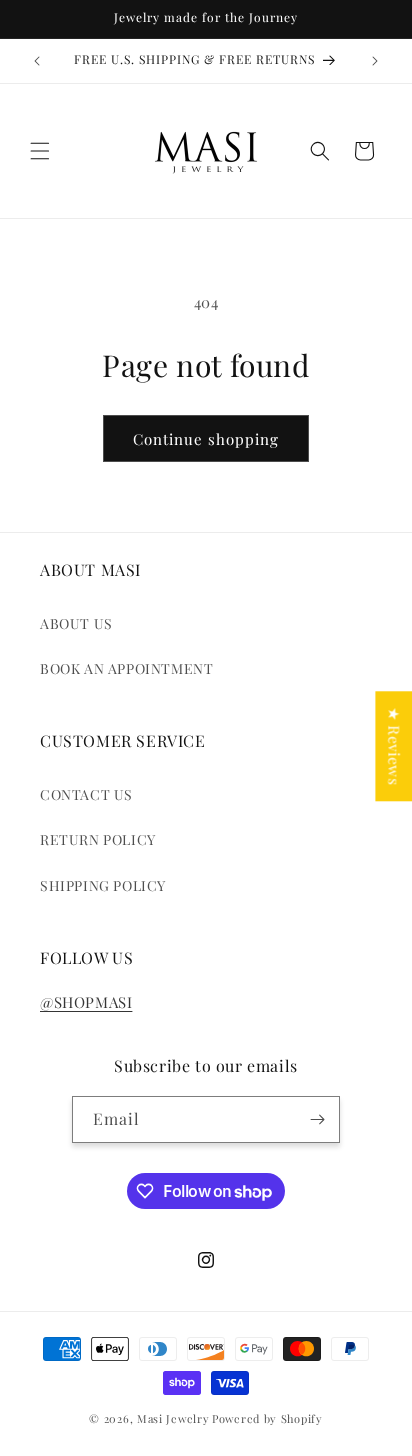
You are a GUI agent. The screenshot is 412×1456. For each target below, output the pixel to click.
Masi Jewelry (173, 1418)
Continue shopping (206, 439)
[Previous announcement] (37, 61)
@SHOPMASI (86, 1002)
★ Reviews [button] (394, 746)
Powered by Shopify (267, 1418)
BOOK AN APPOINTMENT (126, 668)
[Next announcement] (375, 61)
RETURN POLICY (98, 839)
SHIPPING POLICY (103, 885)
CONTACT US (86, 794)
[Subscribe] (317, 1119)
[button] (40, 151)
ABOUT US (76, 623)
